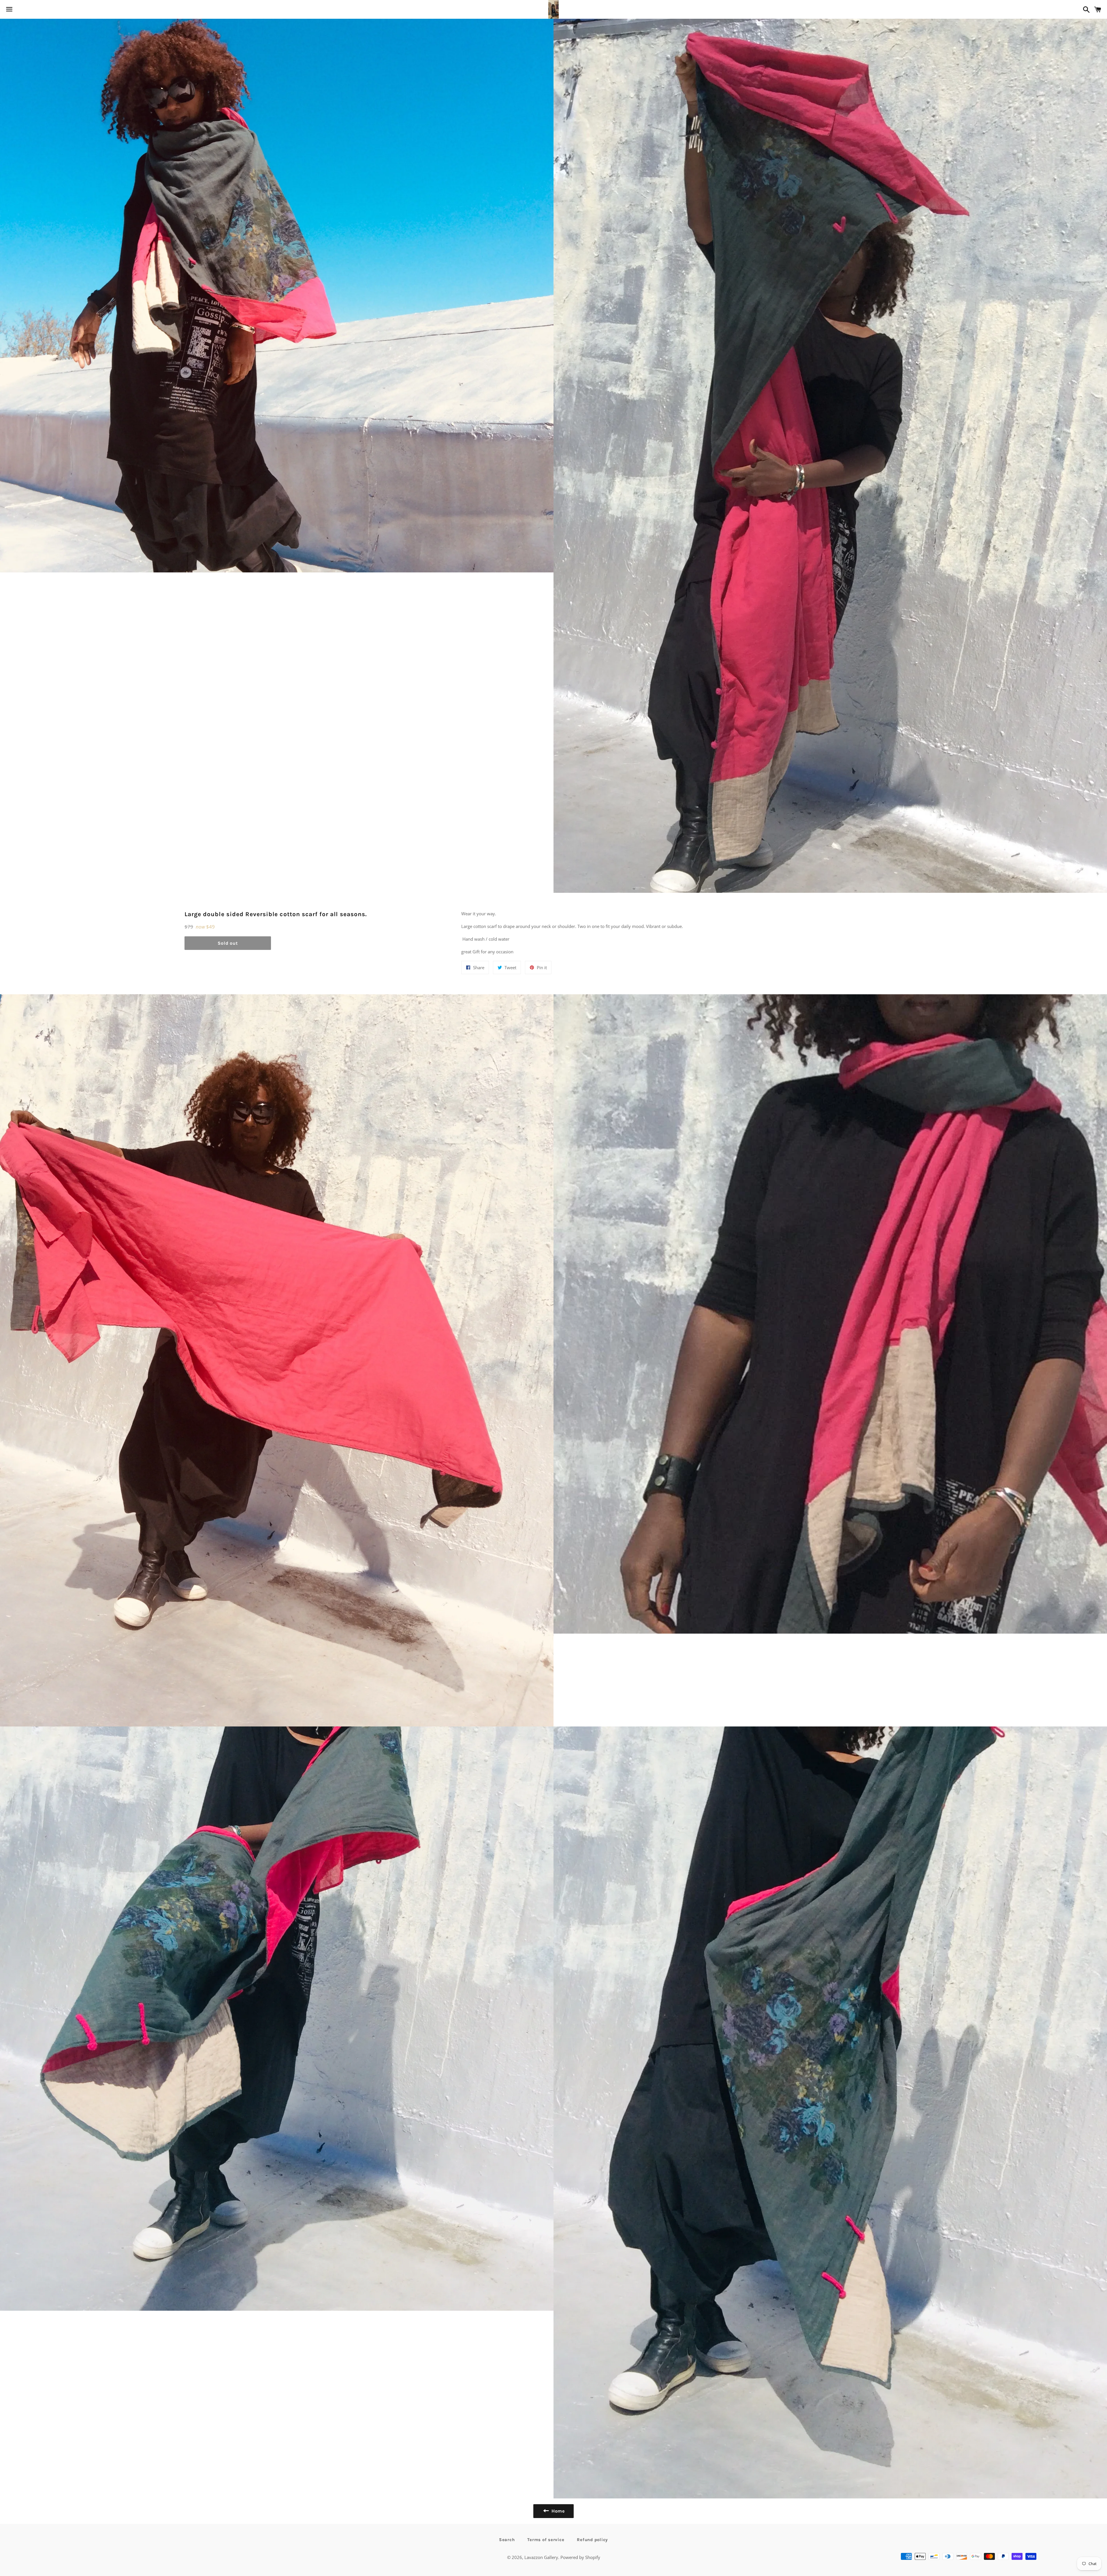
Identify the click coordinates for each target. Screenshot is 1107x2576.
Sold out (228, 943)
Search (507, 2540)
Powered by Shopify (580, 2557)
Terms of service (546, 2540)
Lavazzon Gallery (541, 2557)
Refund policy (592, 2540)
